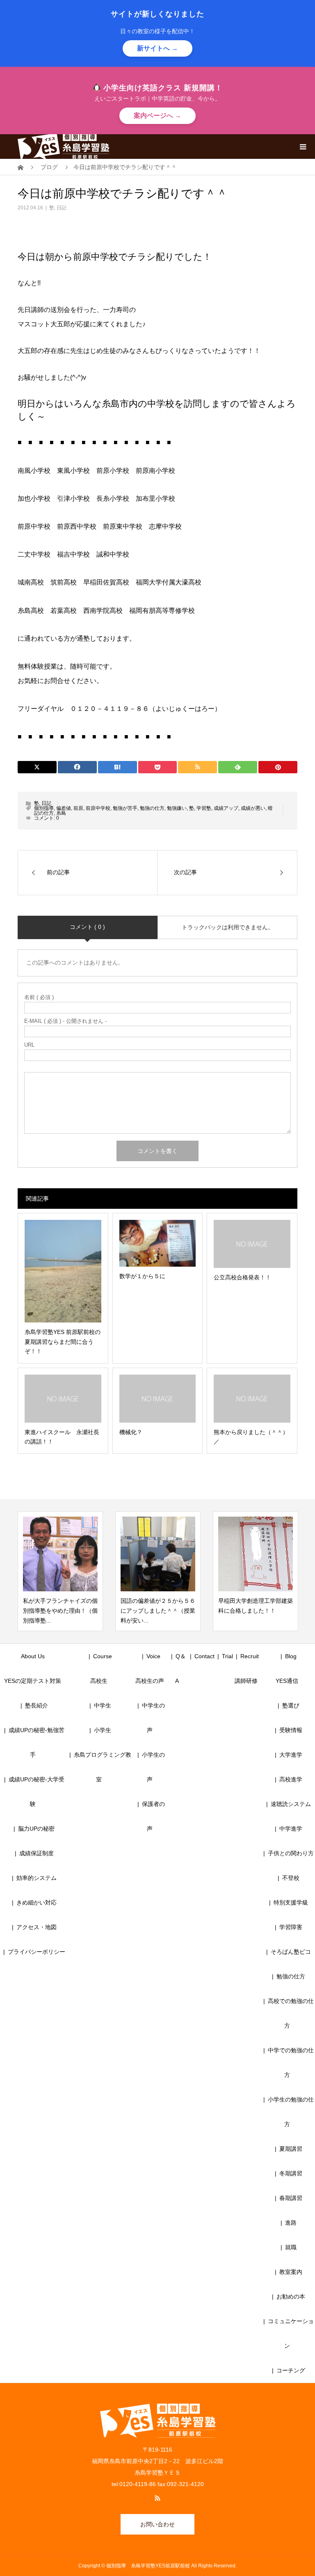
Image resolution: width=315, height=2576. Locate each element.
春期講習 (291, 2198)
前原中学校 (98, 808)
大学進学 (291, 1755)
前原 (78, 808)
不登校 (291, 1878)
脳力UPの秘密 (36, 1829)
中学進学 (291, 1829)
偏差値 (64, 808)
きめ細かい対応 (37, 1902)
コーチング (291, 2370)
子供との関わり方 (291, 1853)
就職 (291, 2247)
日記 (62, 208)
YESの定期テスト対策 (33, 1681)
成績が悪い (253, 808)
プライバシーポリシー (37, 1952)
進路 (291, 2223)
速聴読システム (291, 1804)
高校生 (102, 1681)
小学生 (105, 1730)
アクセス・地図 (37, 1927)
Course (103, 1656)
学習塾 (204, 808)
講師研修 (246, 1681)
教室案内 (291, 2272)
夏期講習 (291, 2149)
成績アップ (226, 808)
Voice (153, 1656)
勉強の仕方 (152, 808)
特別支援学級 (291, 1902)
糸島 (61, 813)
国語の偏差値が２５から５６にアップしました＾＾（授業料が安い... (74, 1611)
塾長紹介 (37, 1705)
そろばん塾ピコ (291, 1952)
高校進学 (291, 1779)
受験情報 (291, 1730)
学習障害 (291, 1927)
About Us (33, 1656)
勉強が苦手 (125, 808)
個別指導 (44, 808)
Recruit (250, 1656)
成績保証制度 (37, 1853)
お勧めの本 (291, 2296)
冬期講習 (291, 2173)
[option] (74, 1571)
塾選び (291, 1705)
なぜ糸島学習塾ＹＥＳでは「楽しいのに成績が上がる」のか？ (269, 1611)
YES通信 (287, 1681)
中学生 (105, 1705)
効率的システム (37, 1878)
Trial (227, 1656)
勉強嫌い (177, 808)
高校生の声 (150, 1681)
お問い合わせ (157, 2524)
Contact (204, 1656)
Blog (291, 1656)
